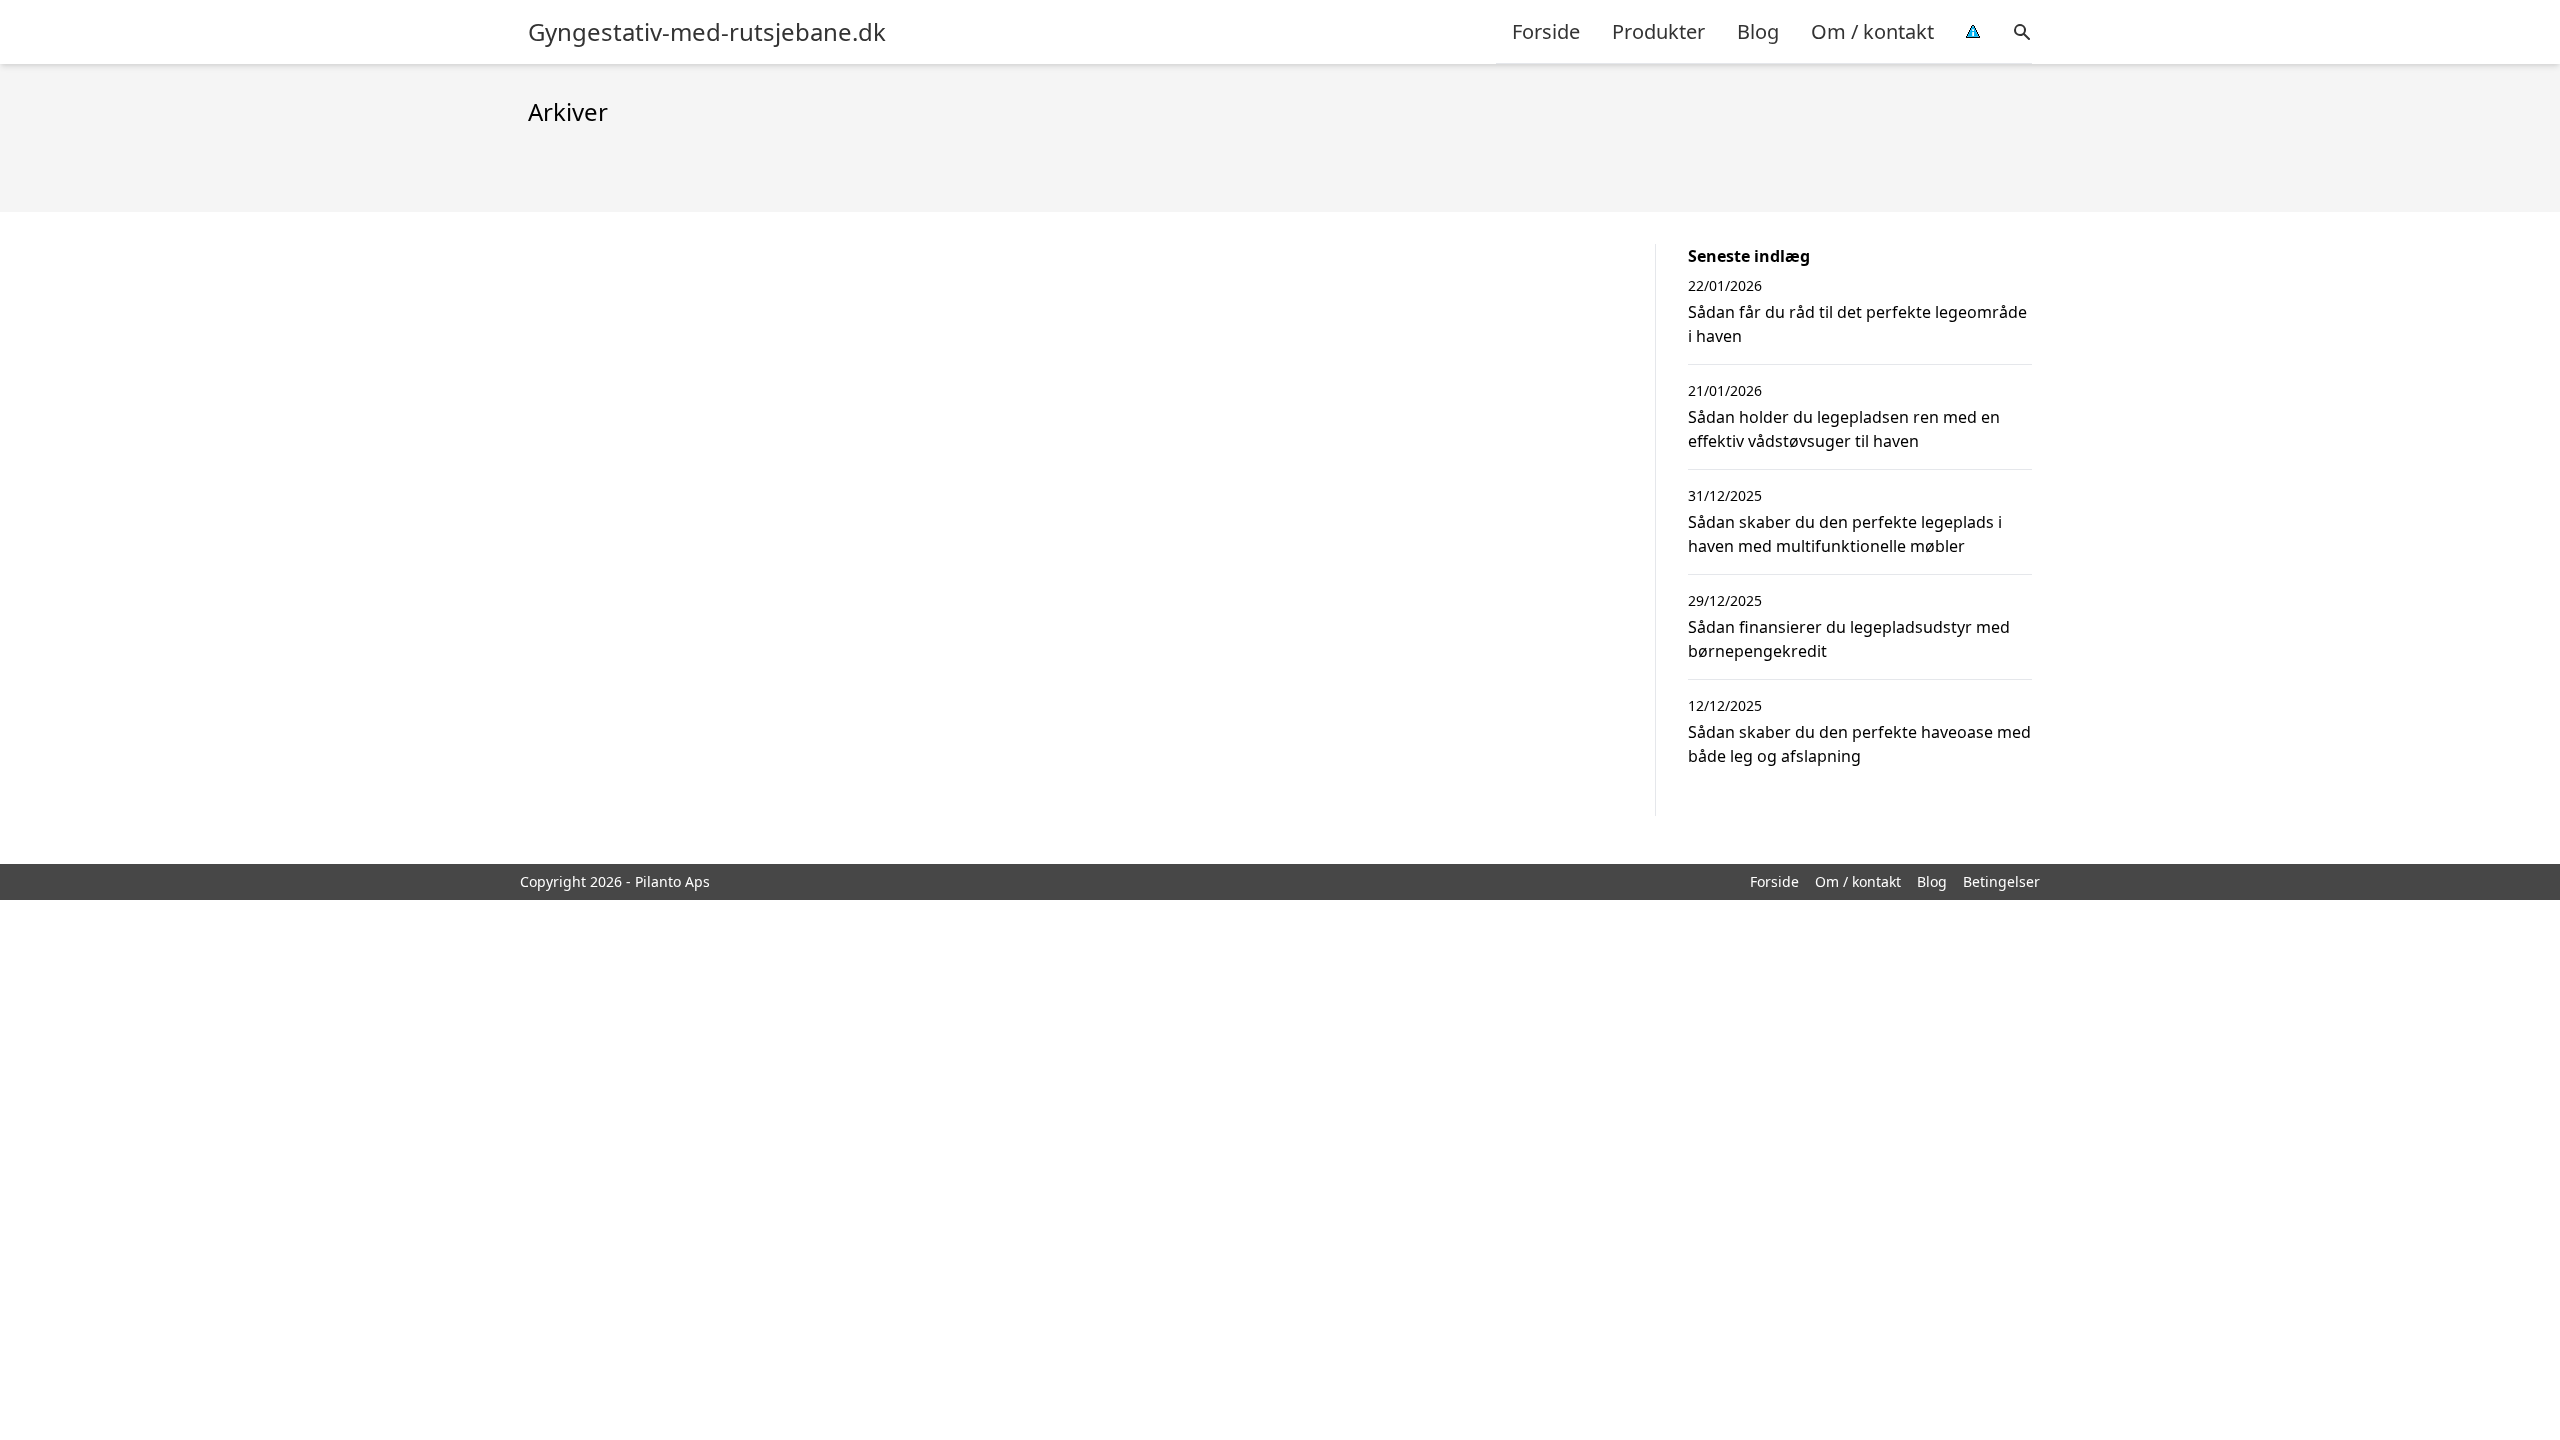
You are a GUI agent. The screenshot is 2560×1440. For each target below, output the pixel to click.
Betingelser (2001, 881)
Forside (1546, 31)
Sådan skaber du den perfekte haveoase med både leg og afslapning (1859, 744)
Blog (1758, 31)
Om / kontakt (1872, 31)
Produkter (1658, 31)
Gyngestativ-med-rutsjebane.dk (707, 32)
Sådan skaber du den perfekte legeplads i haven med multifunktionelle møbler (1845, 534)
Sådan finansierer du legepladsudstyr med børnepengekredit (1849, 639)
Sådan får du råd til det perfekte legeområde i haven (1857, 324)
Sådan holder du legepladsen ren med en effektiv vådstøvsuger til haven (1844, 429)
